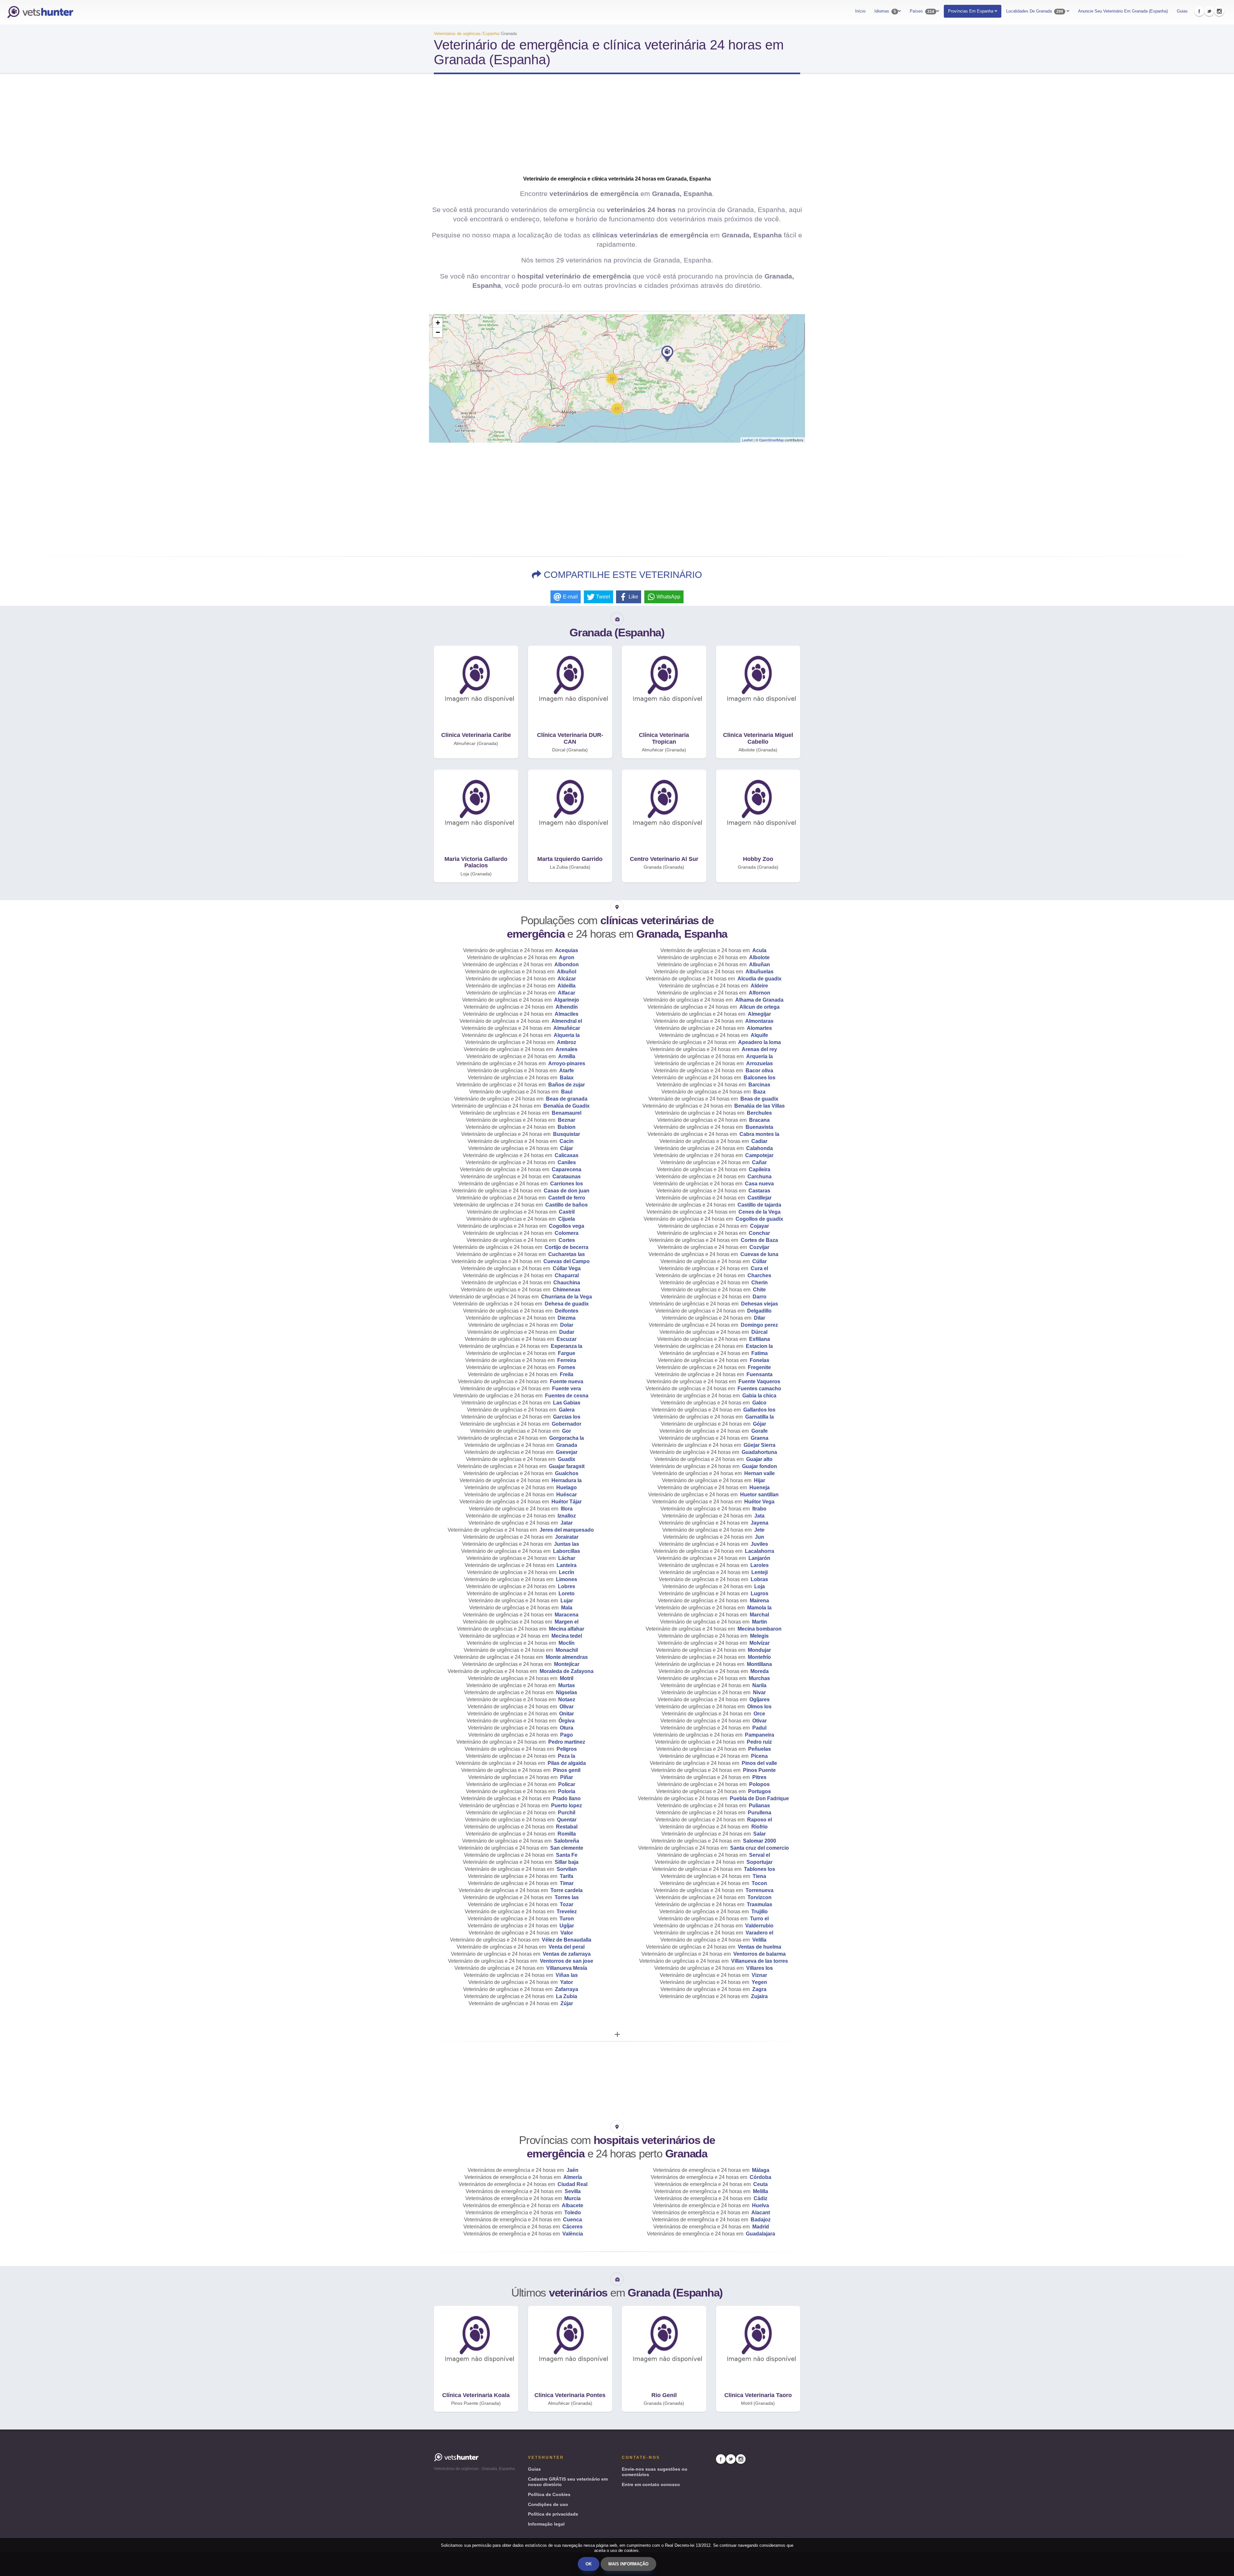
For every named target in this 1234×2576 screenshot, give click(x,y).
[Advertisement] (617, 130)
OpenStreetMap (771, 440)
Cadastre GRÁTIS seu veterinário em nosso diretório (568, 2482)
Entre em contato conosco (651, 2484)
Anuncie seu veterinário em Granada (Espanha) (1123, 11)
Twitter (1209, 11)
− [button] (438, 332)
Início (860, 11)
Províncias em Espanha (971, 11)
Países (922, 11)
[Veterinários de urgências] (40, 12)
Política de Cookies (549, 2494)
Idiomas (885, 11)
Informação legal (546, 2524)
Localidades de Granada (1035, 11)
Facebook (1199, 11)
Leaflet (747, 440)
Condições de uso (548, 2504)
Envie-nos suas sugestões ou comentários (655, 2472)
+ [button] (438, 323)
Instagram (1219, 11)
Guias (1182, 11)
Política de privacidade (553, 2514)
